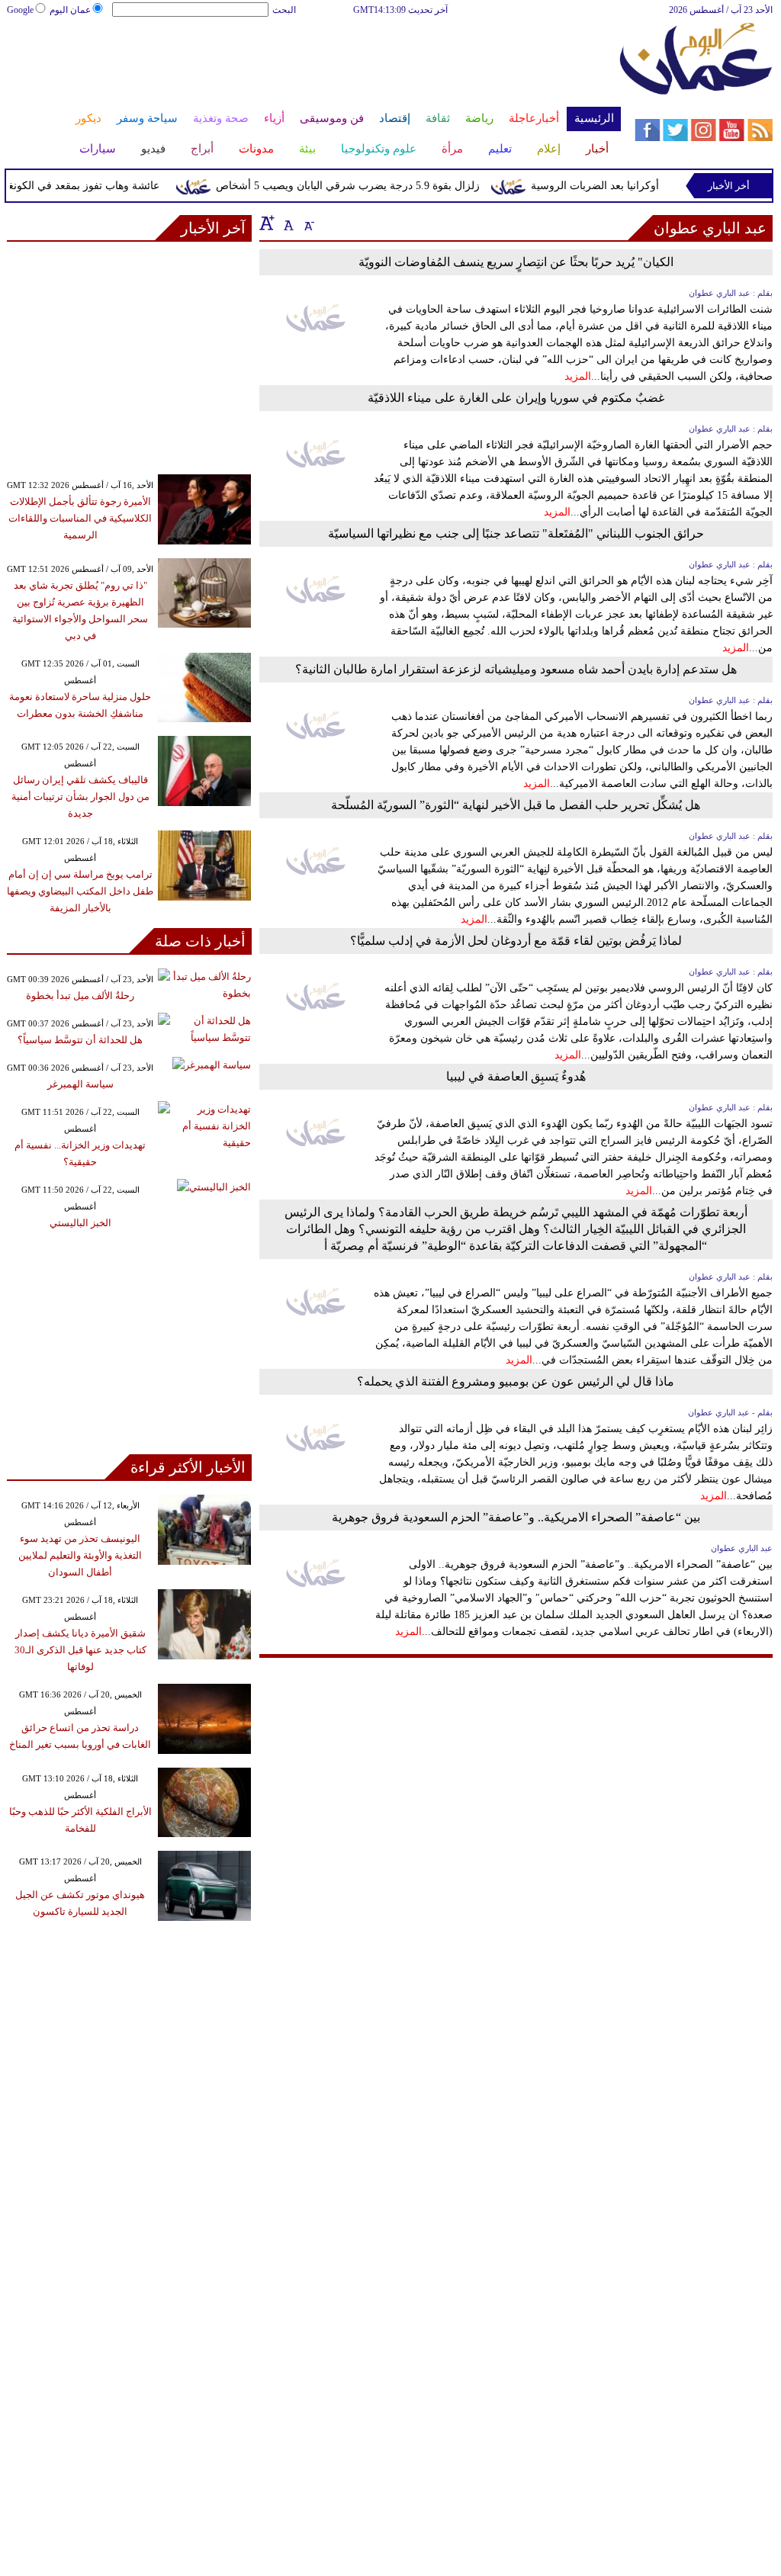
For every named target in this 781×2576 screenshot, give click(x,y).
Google (20, 10)
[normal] (287, 223)
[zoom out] (308, 223)
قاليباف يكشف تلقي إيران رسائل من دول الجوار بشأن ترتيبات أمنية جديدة (80, 797)
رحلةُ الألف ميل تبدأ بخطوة (80, 996)
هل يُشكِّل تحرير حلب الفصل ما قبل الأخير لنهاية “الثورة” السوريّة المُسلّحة (516, 805)
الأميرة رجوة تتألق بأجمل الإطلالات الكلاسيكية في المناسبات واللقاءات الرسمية (80, 518)
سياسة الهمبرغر (80, 1084)
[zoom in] (267, 223)
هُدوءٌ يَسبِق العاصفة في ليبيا (516, 1076)
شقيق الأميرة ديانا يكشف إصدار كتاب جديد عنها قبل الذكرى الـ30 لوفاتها (80, 1650)
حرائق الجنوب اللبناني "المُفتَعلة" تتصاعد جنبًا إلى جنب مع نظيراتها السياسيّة (516, 533)
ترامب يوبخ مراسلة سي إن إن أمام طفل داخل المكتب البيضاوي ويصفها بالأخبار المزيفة (80, 891)
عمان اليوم (70, 10)
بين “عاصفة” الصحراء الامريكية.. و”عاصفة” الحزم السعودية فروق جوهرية (516, 1517)
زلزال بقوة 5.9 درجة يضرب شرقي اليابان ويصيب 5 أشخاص (365, 186)
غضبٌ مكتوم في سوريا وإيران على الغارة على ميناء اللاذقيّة (516, 398)
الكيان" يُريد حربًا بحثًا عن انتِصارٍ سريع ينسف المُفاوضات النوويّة (516, 262)
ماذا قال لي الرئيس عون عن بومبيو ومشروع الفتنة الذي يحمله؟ (516, 1381)
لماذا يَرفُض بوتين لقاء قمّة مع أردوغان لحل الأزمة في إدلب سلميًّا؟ (516, 941)
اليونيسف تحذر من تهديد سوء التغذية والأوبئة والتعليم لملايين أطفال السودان (80, 1555)
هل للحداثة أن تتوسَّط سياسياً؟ (80, 1040)
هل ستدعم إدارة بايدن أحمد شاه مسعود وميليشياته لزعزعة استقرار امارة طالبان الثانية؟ (516, 669)
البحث (284, 10)
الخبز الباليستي (80, 1223)
